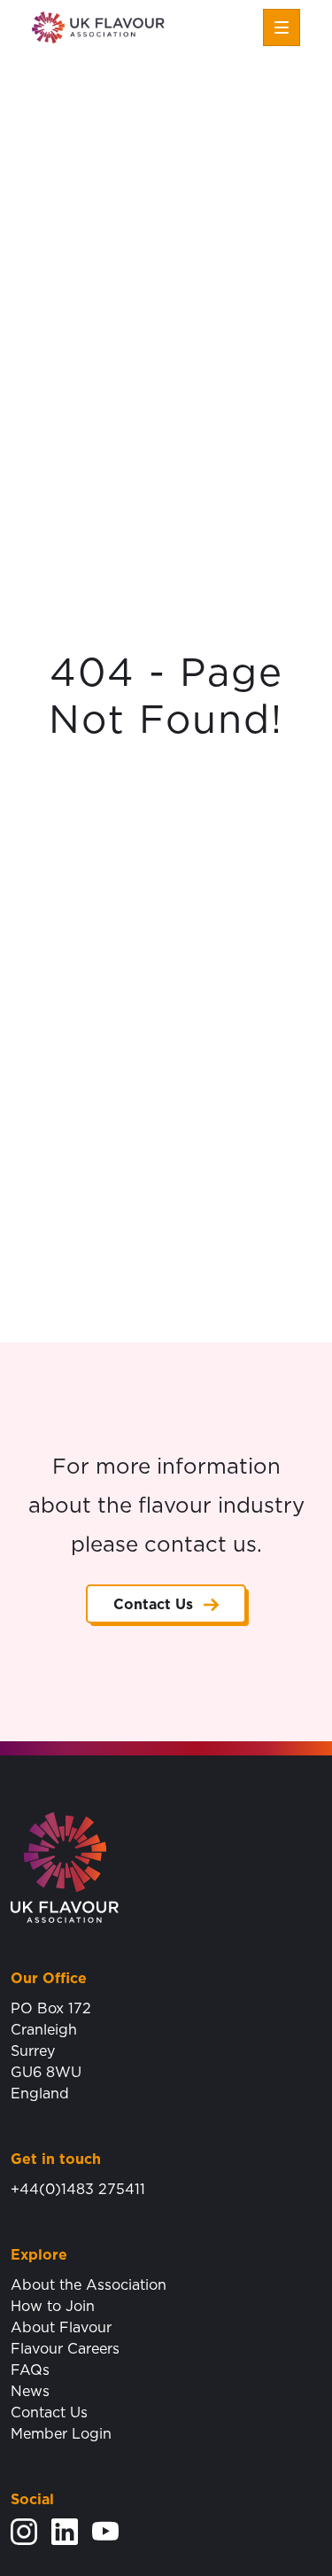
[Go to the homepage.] (65, 1866)
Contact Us (153, 1604)
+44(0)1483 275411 (78, 2189)
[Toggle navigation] (282, 27)
